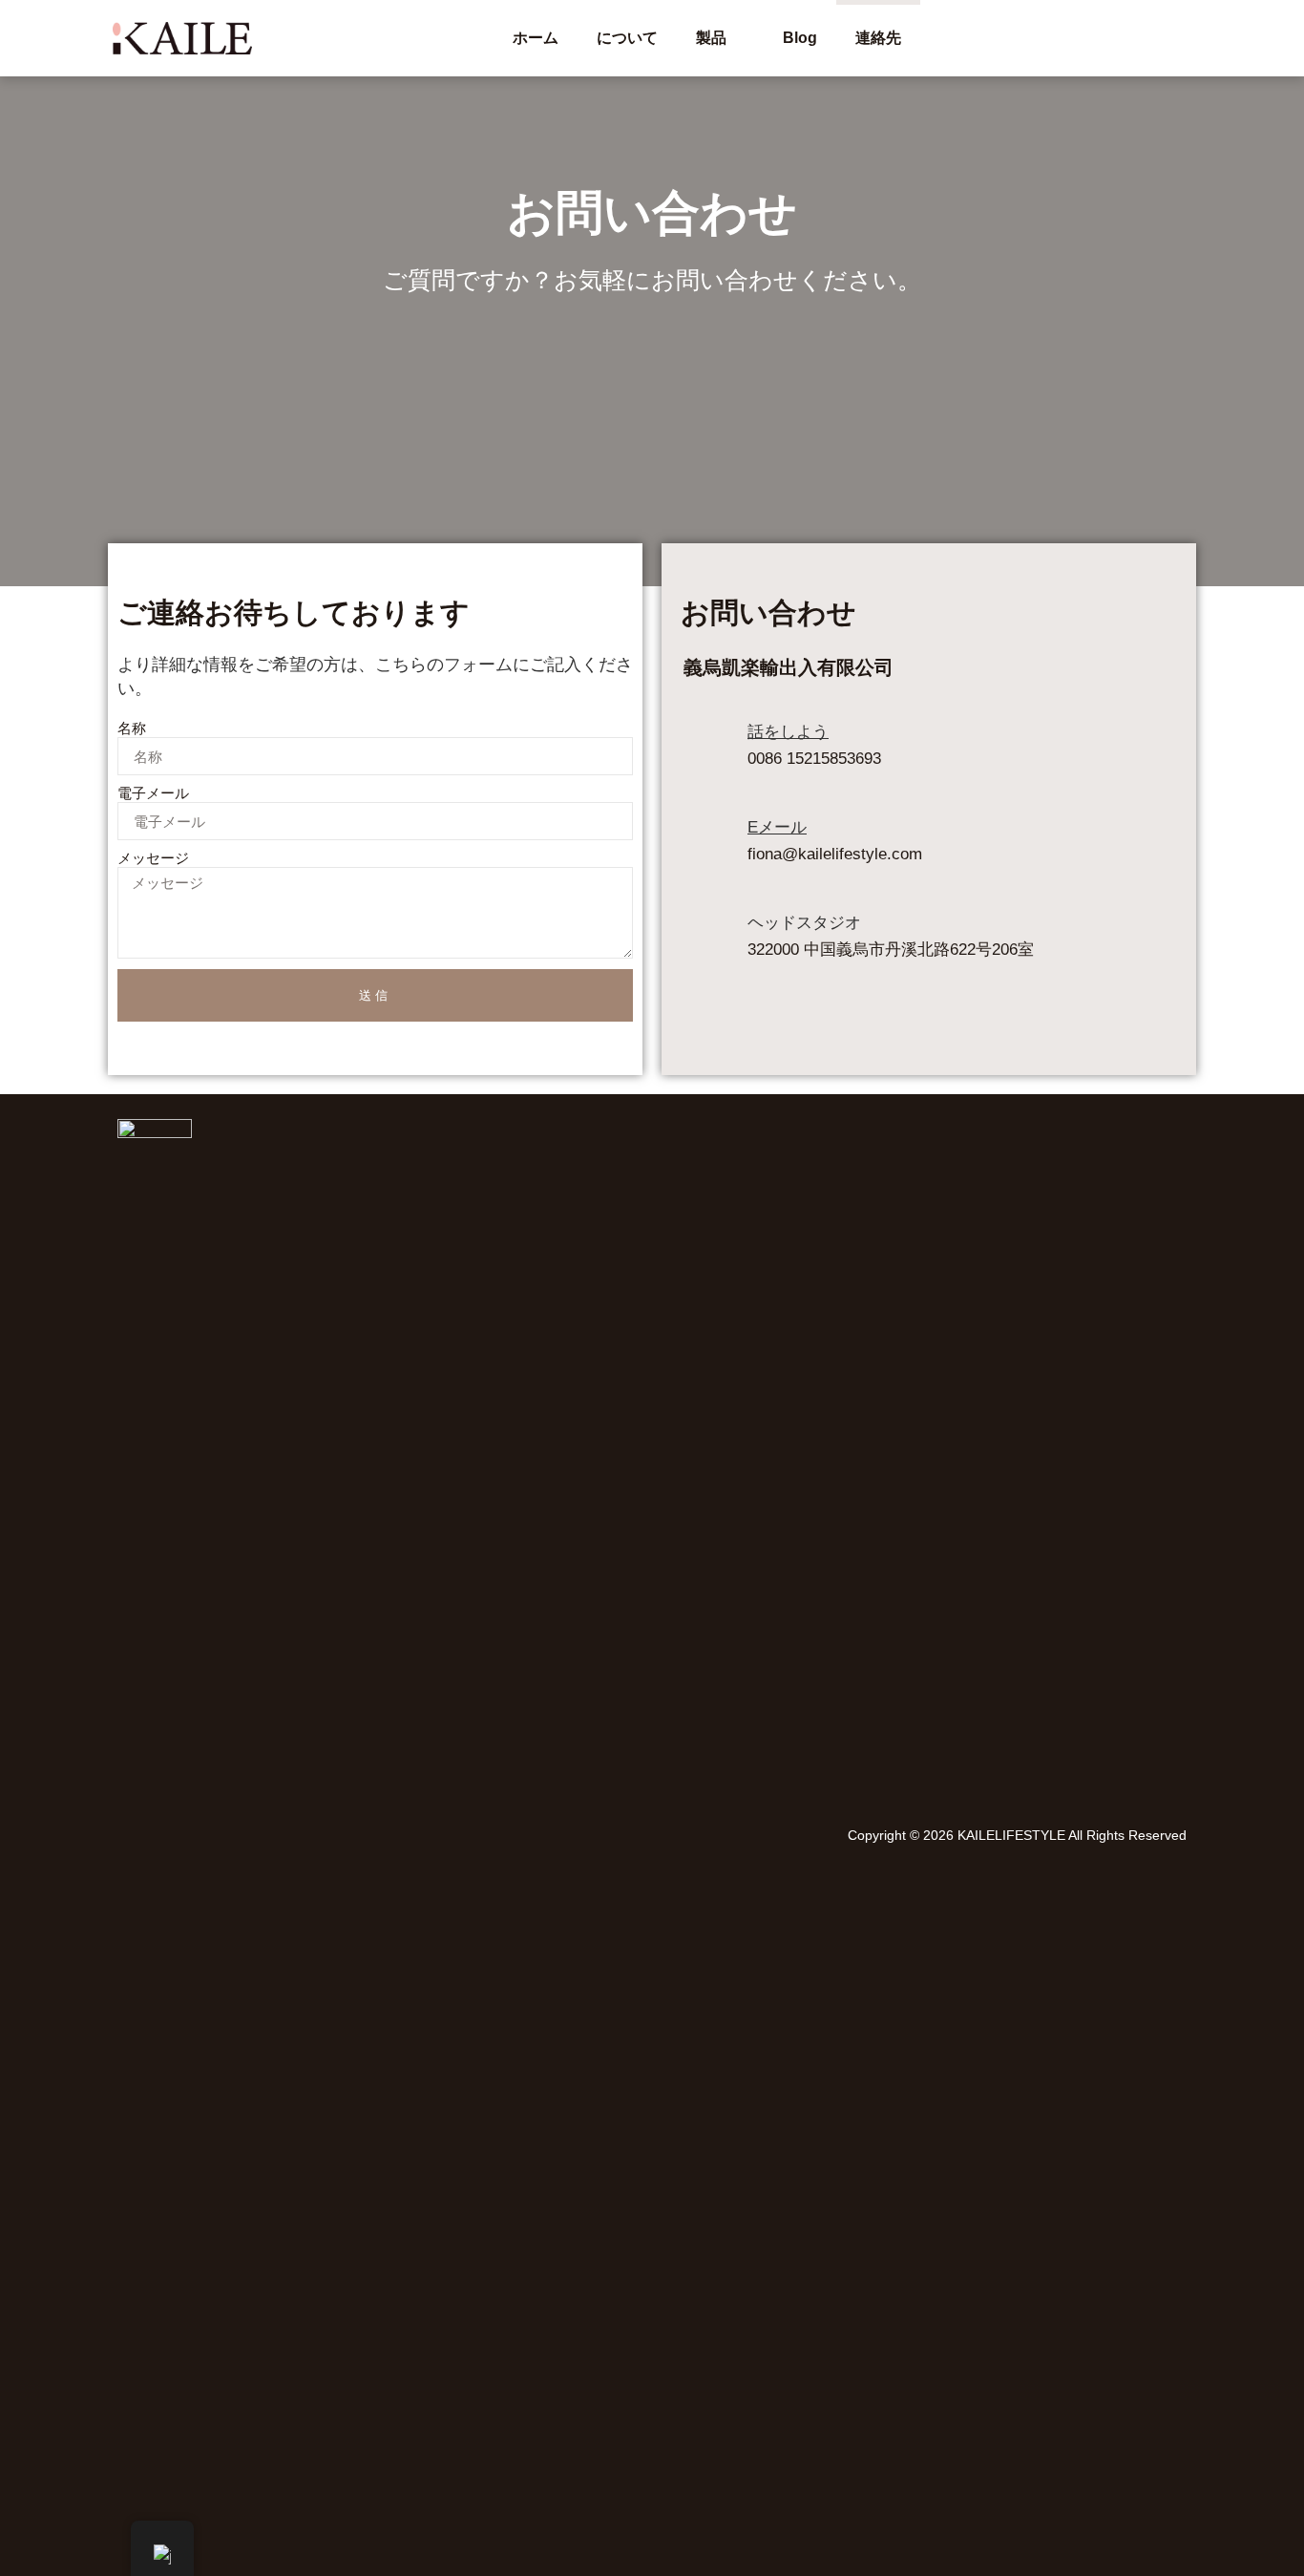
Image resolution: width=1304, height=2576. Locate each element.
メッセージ (153, 858)
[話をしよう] (702, 750)
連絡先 (878, 38)
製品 (711, 38)
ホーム (536, 38)
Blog (800, 38)
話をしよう (788, 732)
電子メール (153, 793)
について (627, 38)
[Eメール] (702, 846)
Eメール (777, 827)
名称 (132, 728)
